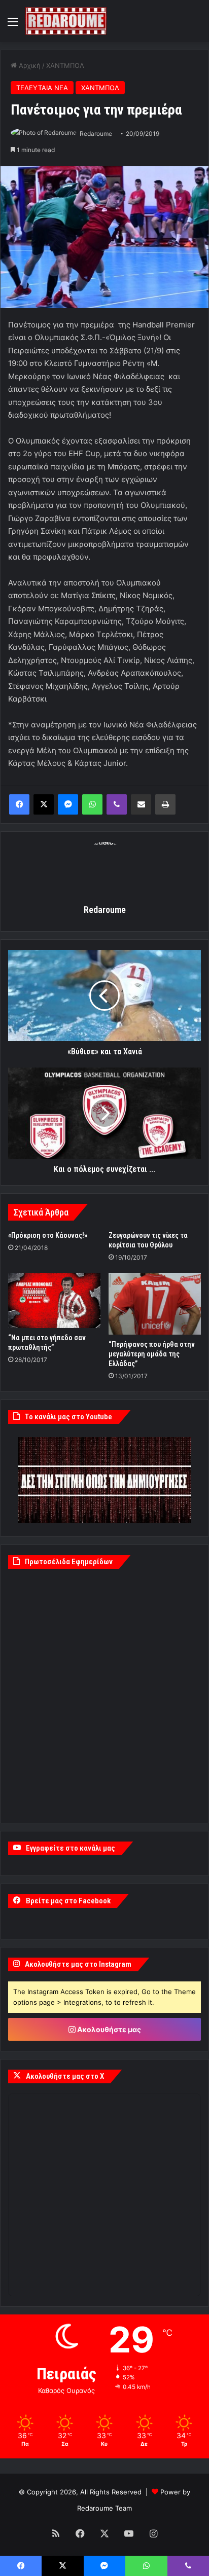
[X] (44, 804)
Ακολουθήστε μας (108, 2029)
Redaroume (96, 134)
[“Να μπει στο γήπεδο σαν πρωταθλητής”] (54, 1300)
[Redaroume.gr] (66, 21)
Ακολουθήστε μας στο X (65, 2076)
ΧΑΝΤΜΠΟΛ (65, 65)
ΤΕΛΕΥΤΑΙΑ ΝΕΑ (42, 88)
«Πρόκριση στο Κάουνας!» (48, 1235)
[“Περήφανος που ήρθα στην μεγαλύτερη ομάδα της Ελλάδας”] (155, 1303)
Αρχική (29, 65)
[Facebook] (19, 804)
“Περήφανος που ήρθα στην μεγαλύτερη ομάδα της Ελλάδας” (152, 1354)
